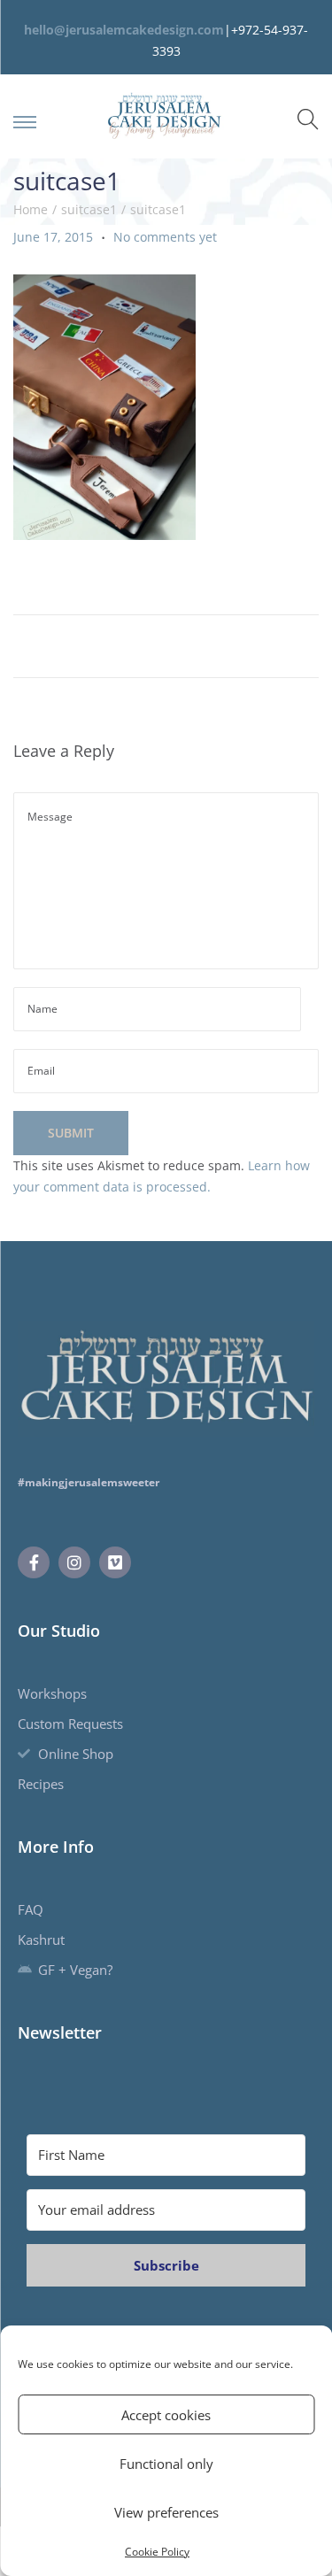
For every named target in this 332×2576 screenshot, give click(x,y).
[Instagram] (74, 1562)
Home (31, 209)
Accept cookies (166, 2415)
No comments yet (165, 237)
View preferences (166, 2512)
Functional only (166, 2464)
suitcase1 (89, 209)
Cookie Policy (157, 2552)
